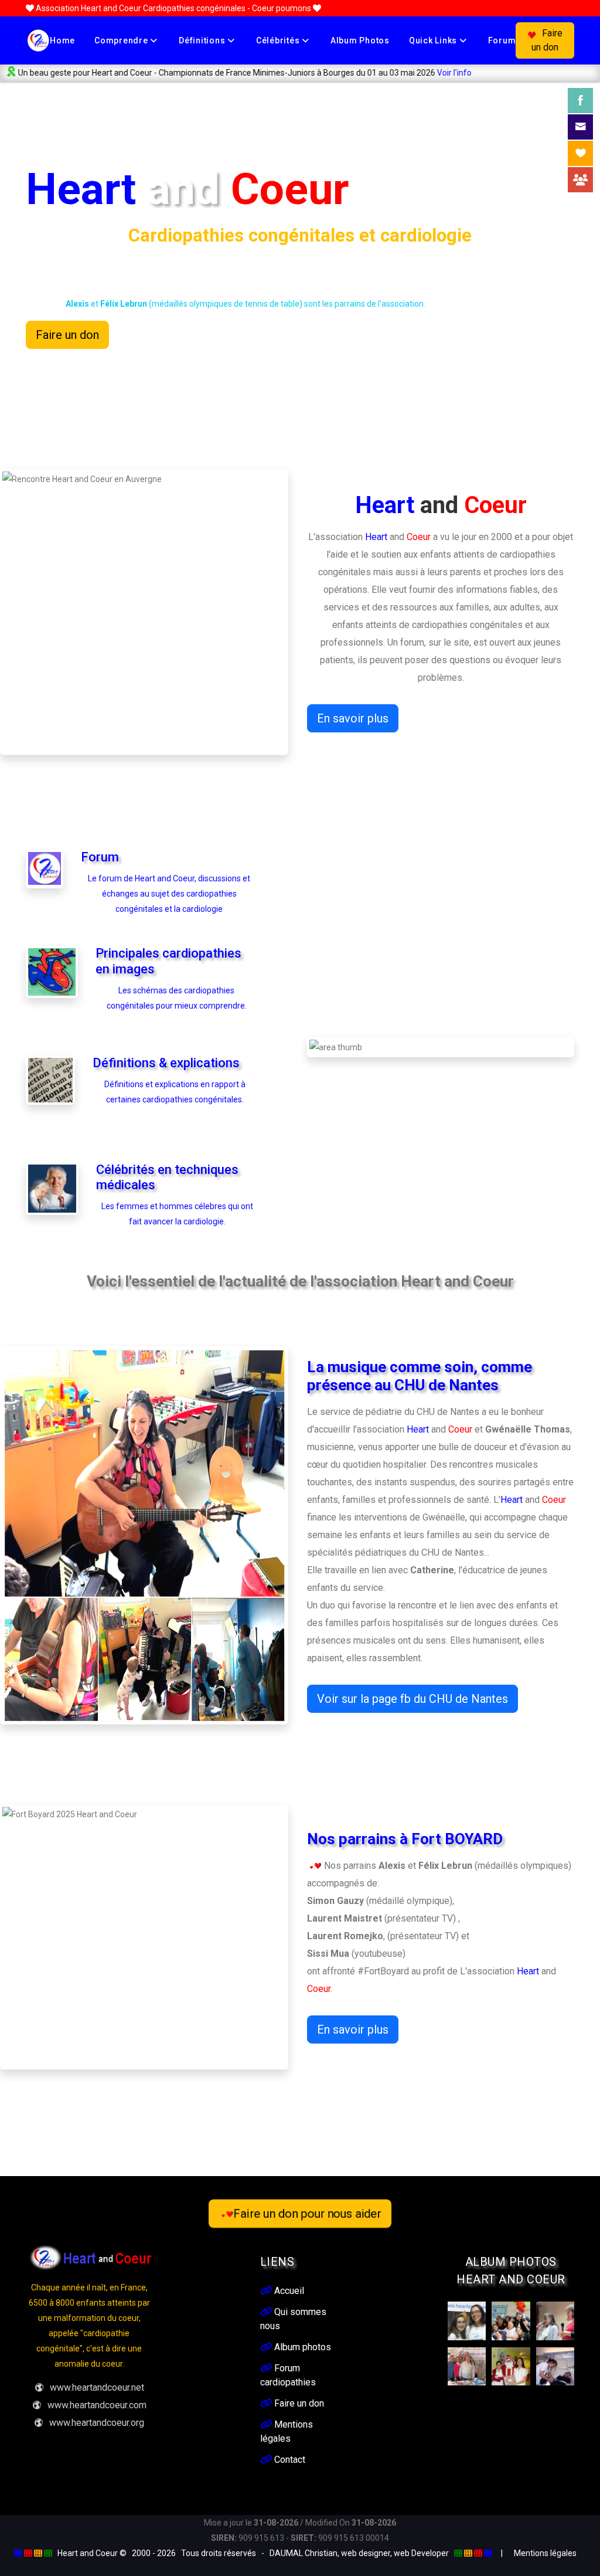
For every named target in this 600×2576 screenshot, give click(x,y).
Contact (289, 2460)
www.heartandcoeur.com (97, 2405)
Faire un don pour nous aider (308, 2214)
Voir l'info (383, 73)
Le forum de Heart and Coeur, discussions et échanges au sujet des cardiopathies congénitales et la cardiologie (169, 894)
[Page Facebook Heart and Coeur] (580, 101)
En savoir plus (353, 718)
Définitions (203, 40)
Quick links (434, 40)
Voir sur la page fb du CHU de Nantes (412, 1699)
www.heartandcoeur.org (97, 2423)
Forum (502, 40)
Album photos (360, 40)
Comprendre (122, 40)
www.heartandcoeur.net (97, 2387)
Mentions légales (545, 2553)
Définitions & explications (166, 1063)
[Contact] (580, 127)
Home (62, 40)
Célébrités (279, 40)
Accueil (288, 2291)
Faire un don (547, 40)
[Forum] (580, 180)
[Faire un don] (580, 153)
